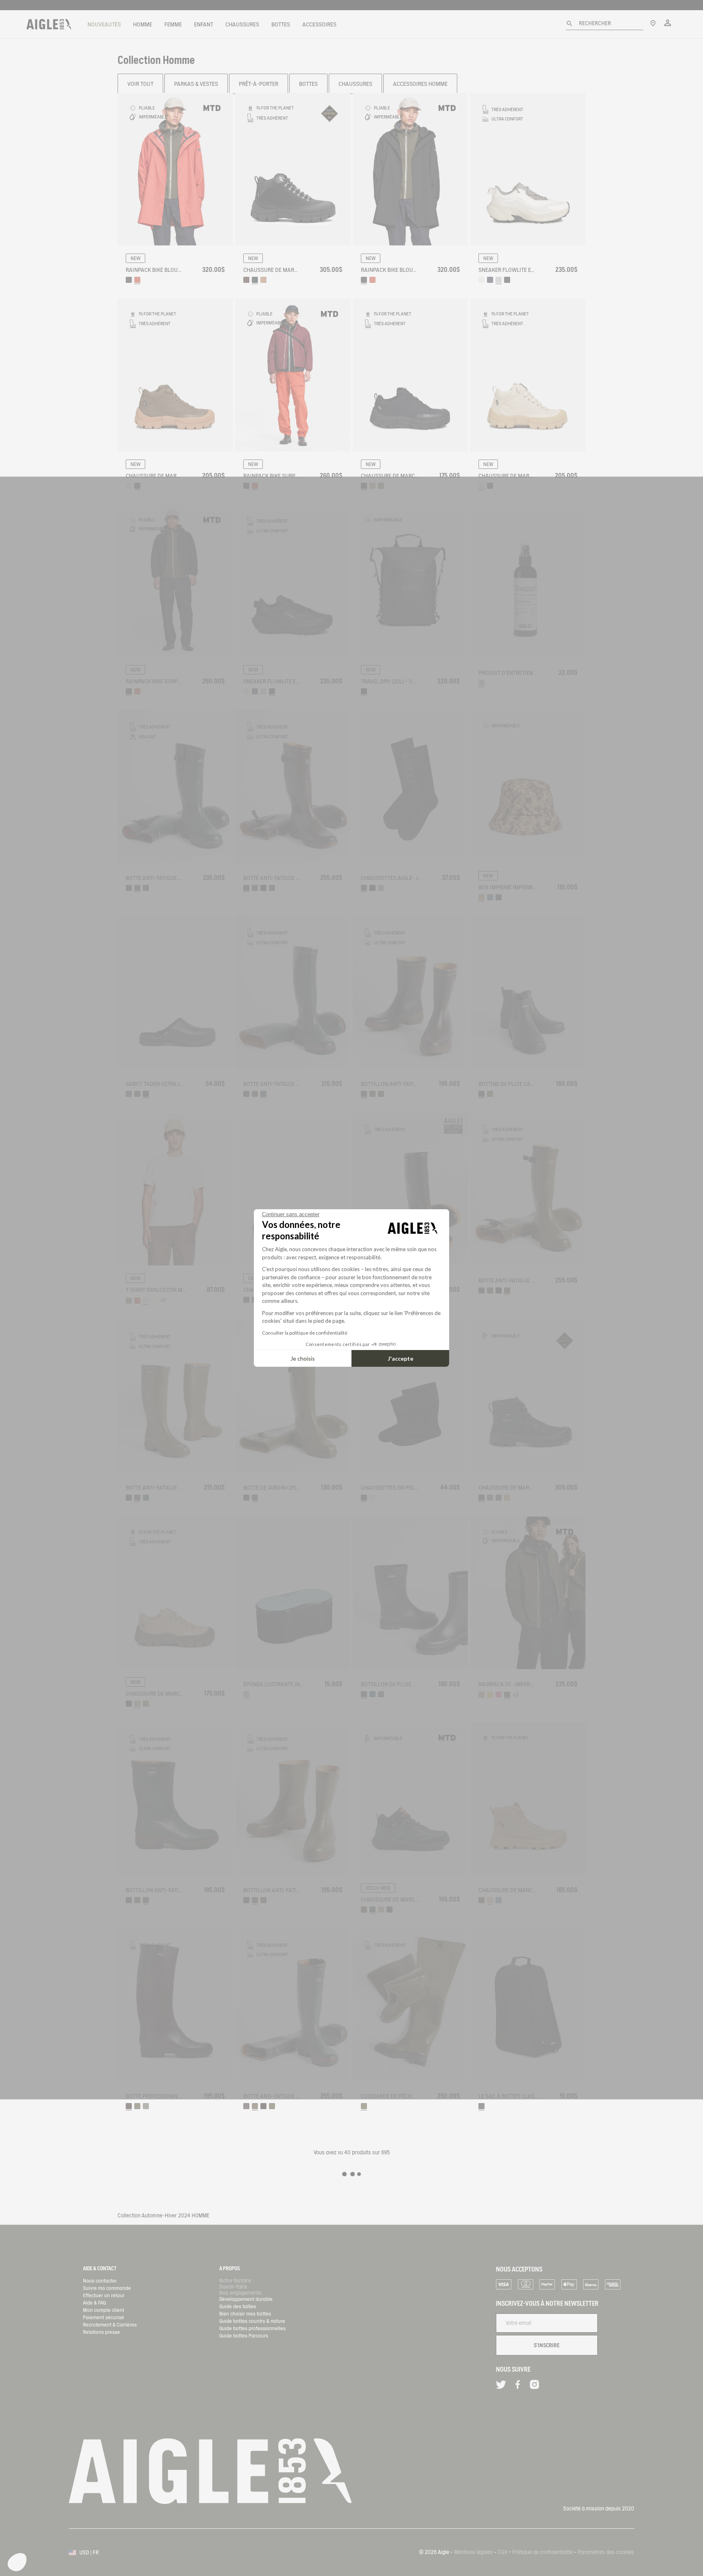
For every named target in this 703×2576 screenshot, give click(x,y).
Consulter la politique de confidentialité (305, 1333)
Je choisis (303, 1358)
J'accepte (401, 1358)
